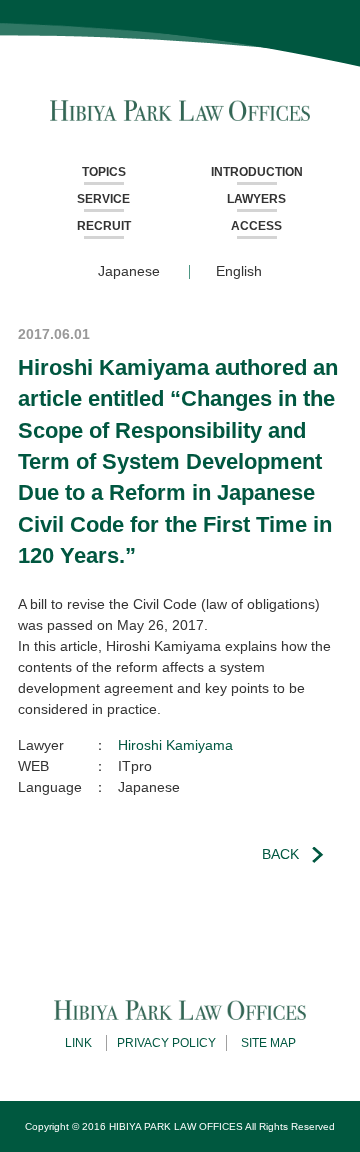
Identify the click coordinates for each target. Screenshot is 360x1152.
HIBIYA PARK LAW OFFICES (176, 1126)
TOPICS (104, 172)
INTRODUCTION (257, 172)
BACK (280, 854)
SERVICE (103, 199)
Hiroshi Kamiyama (175, 745)
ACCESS (256, 226)
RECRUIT (104, 226)
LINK (78, 1043)
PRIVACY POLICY (166, 1043)
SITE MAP (268, 1043)
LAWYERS (256, 199)
